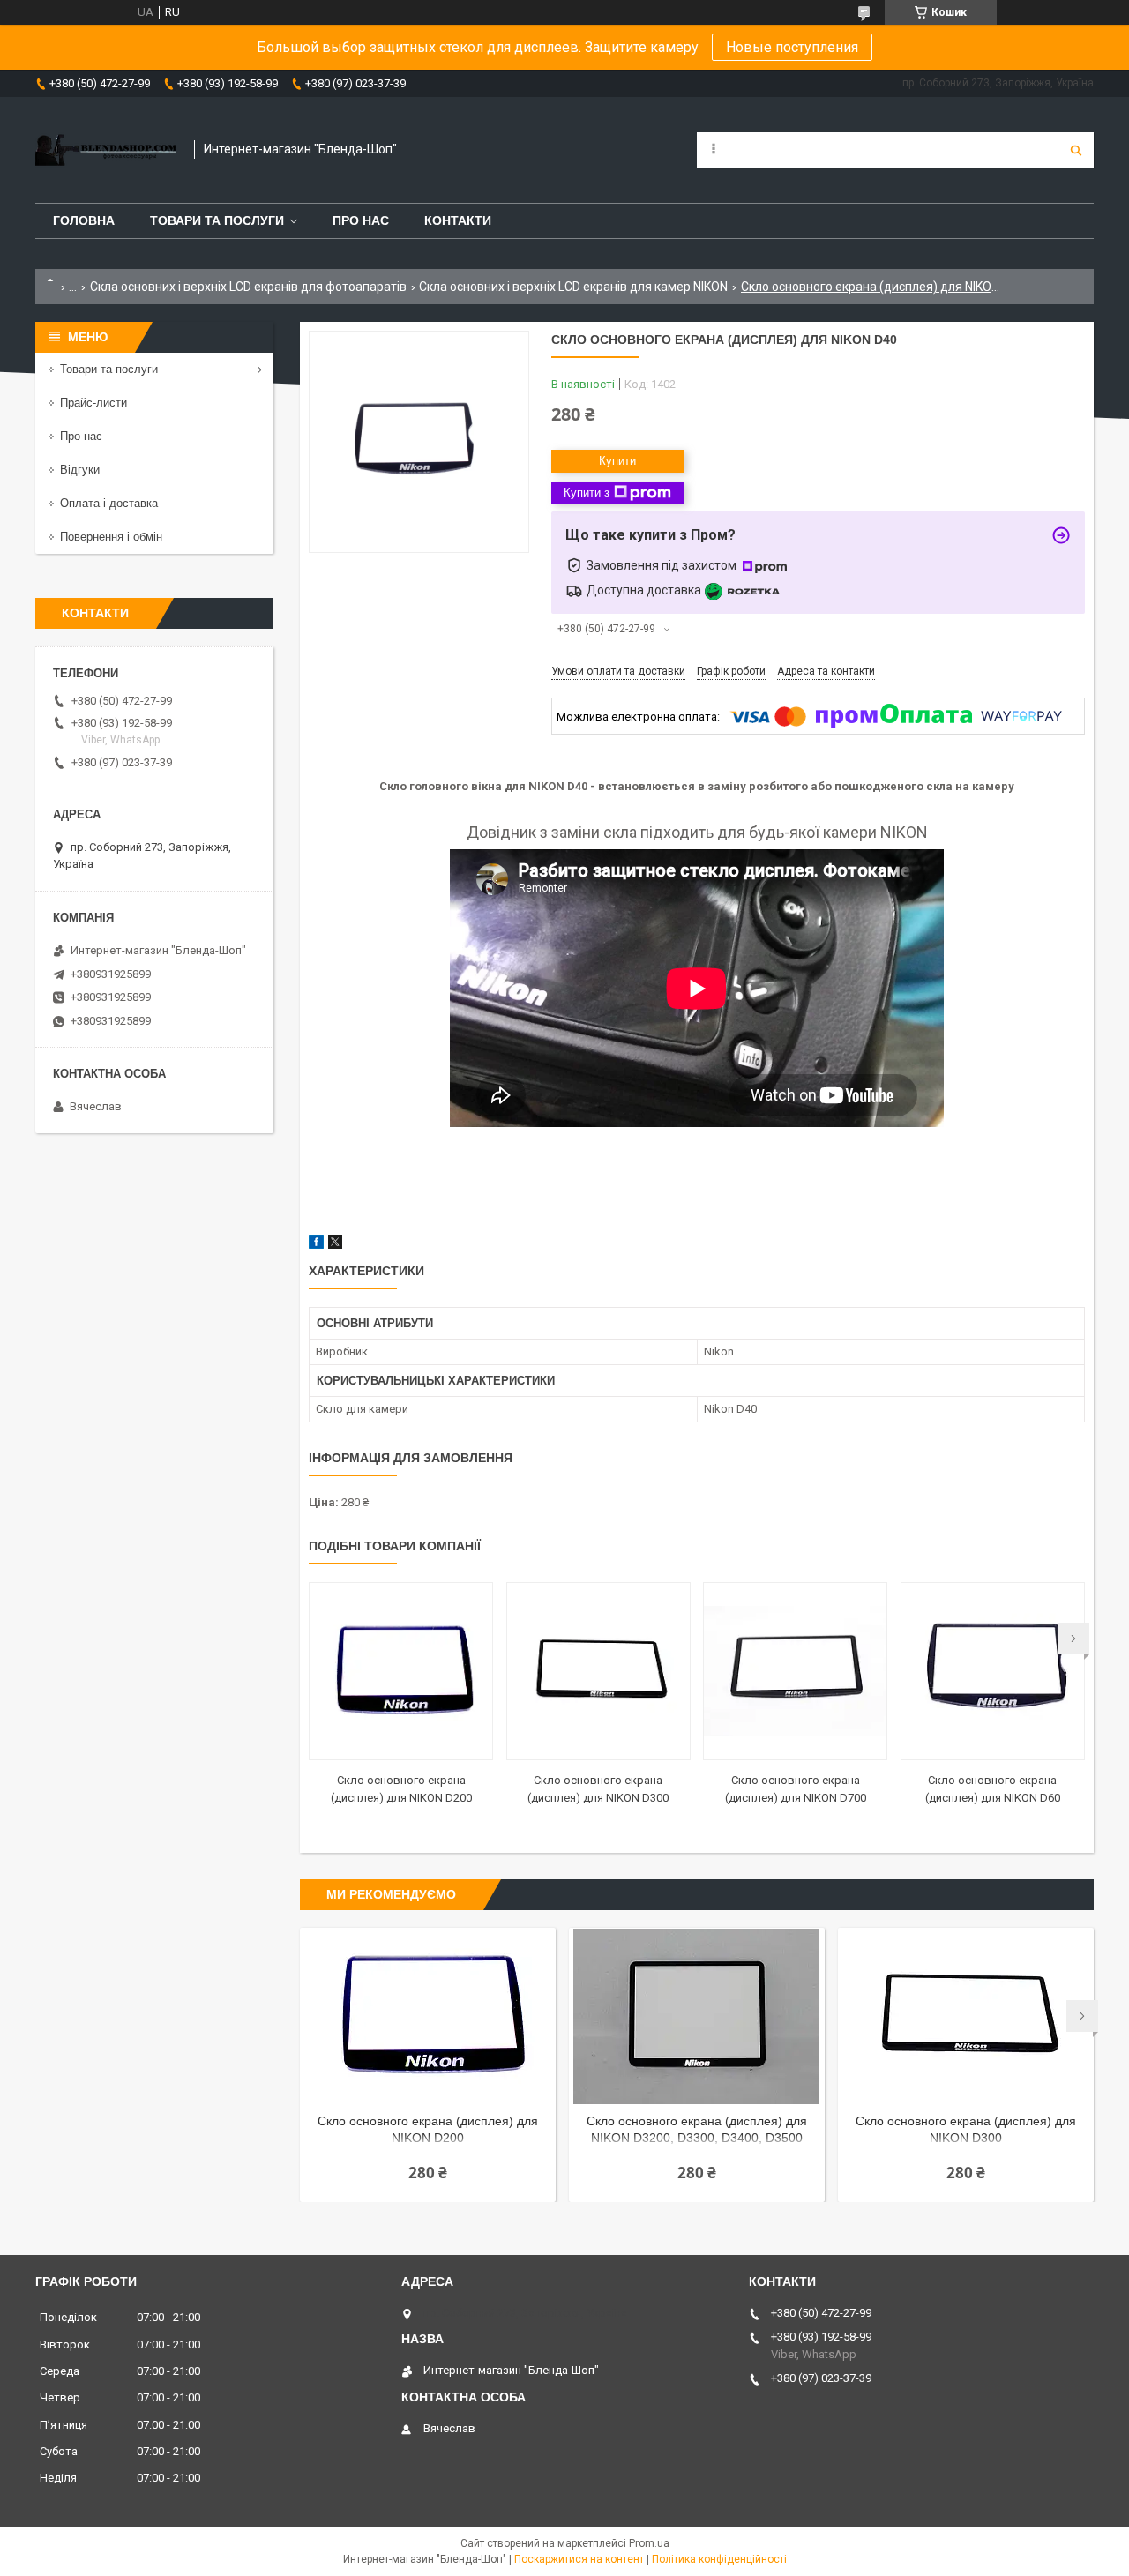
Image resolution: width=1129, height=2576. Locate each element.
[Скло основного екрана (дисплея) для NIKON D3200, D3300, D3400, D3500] (697, 2016)
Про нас (361, 220)
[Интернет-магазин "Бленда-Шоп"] (106, 150)
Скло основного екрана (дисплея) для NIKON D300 (966, 2129)
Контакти (458, 220)
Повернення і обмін (111, 537)
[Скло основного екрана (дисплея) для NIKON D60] (993, 1671)
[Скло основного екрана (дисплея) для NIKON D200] (401, 1671)
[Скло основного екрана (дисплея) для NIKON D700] (795, 1671)
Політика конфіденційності (719, 2559)
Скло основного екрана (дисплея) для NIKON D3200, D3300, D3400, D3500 (697, 2129)
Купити (617, 461)
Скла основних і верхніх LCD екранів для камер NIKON (573, 287)
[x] (335, 1245)
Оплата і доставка (109, 503)
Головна (84, 220)
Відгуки (80, 470)
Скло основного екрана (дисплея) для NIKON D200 (428, 2129)
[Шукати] (1076, 150)
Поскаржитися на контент (579, 2559)
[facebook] (316, 1245)
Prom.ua (649, 2543)
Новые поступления (792, 47)
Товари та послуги (217, 220)
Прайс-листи (93, 403)
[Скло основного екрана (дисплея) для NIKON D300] (598, 1671)
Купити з (587, 493)
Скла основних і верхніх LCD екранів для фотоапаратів (248, 287)
